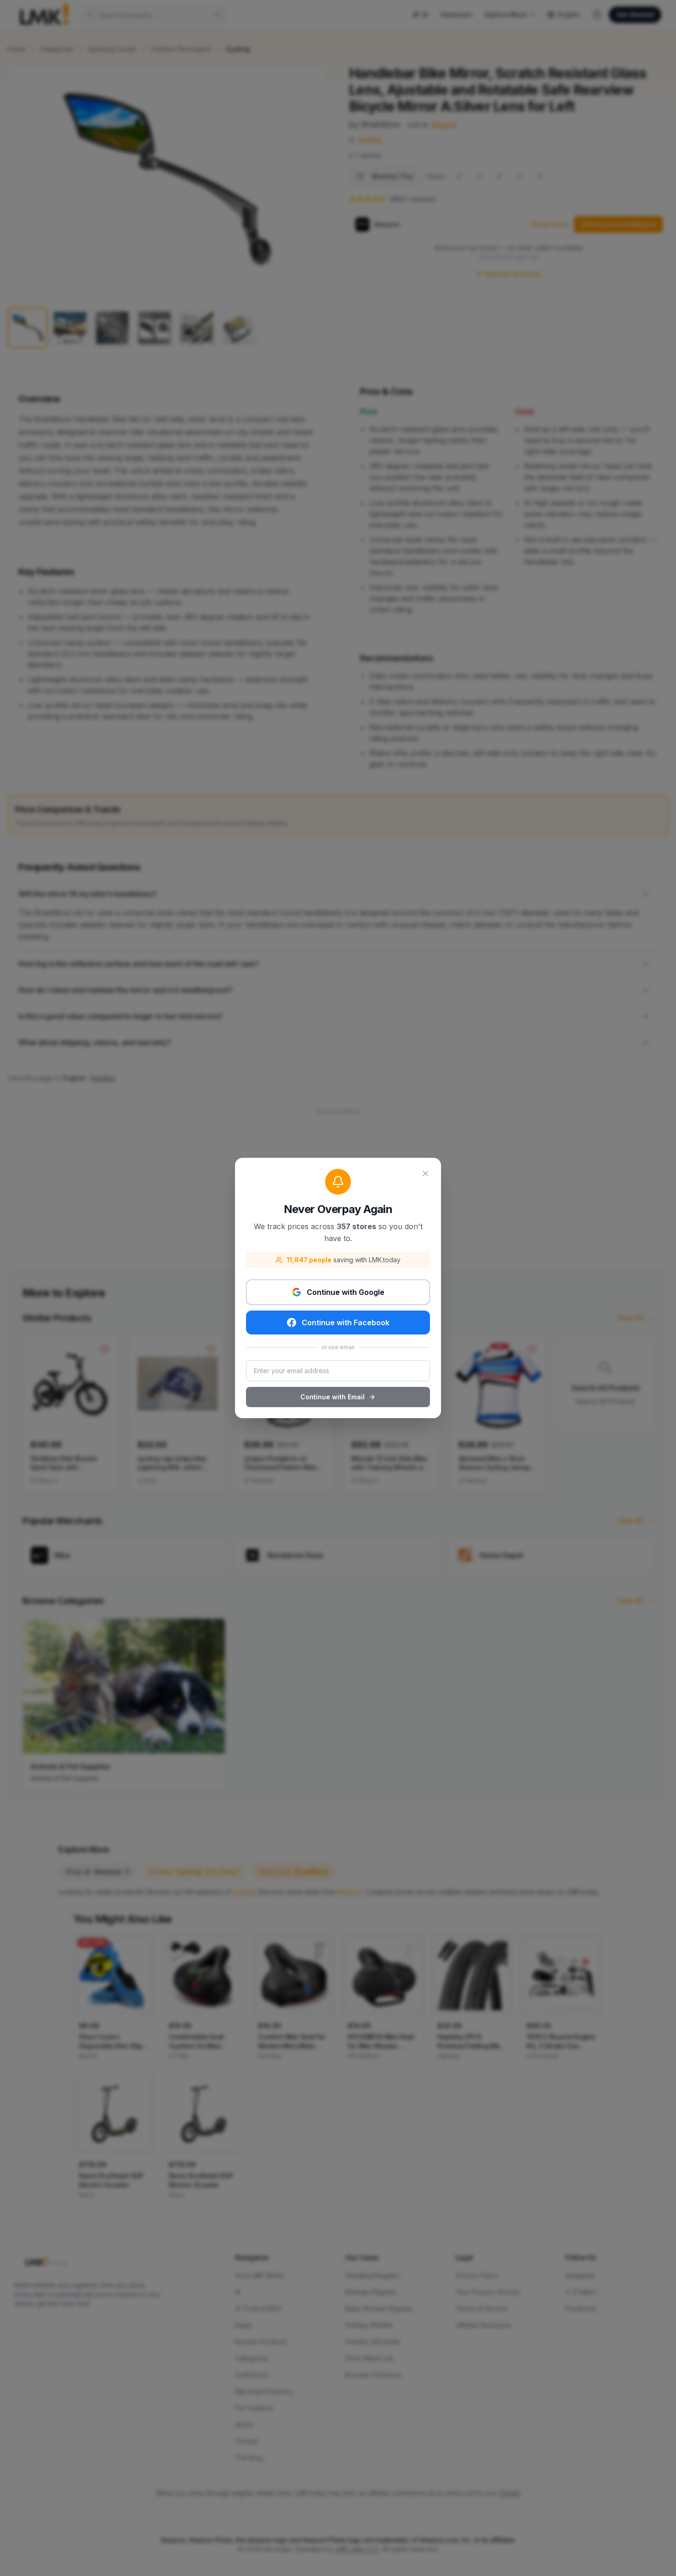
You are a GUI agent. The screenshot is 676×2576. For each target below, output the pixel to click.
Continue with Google (346, 1292)
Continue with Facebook (346, 1322)
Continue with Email (332, 1397)
